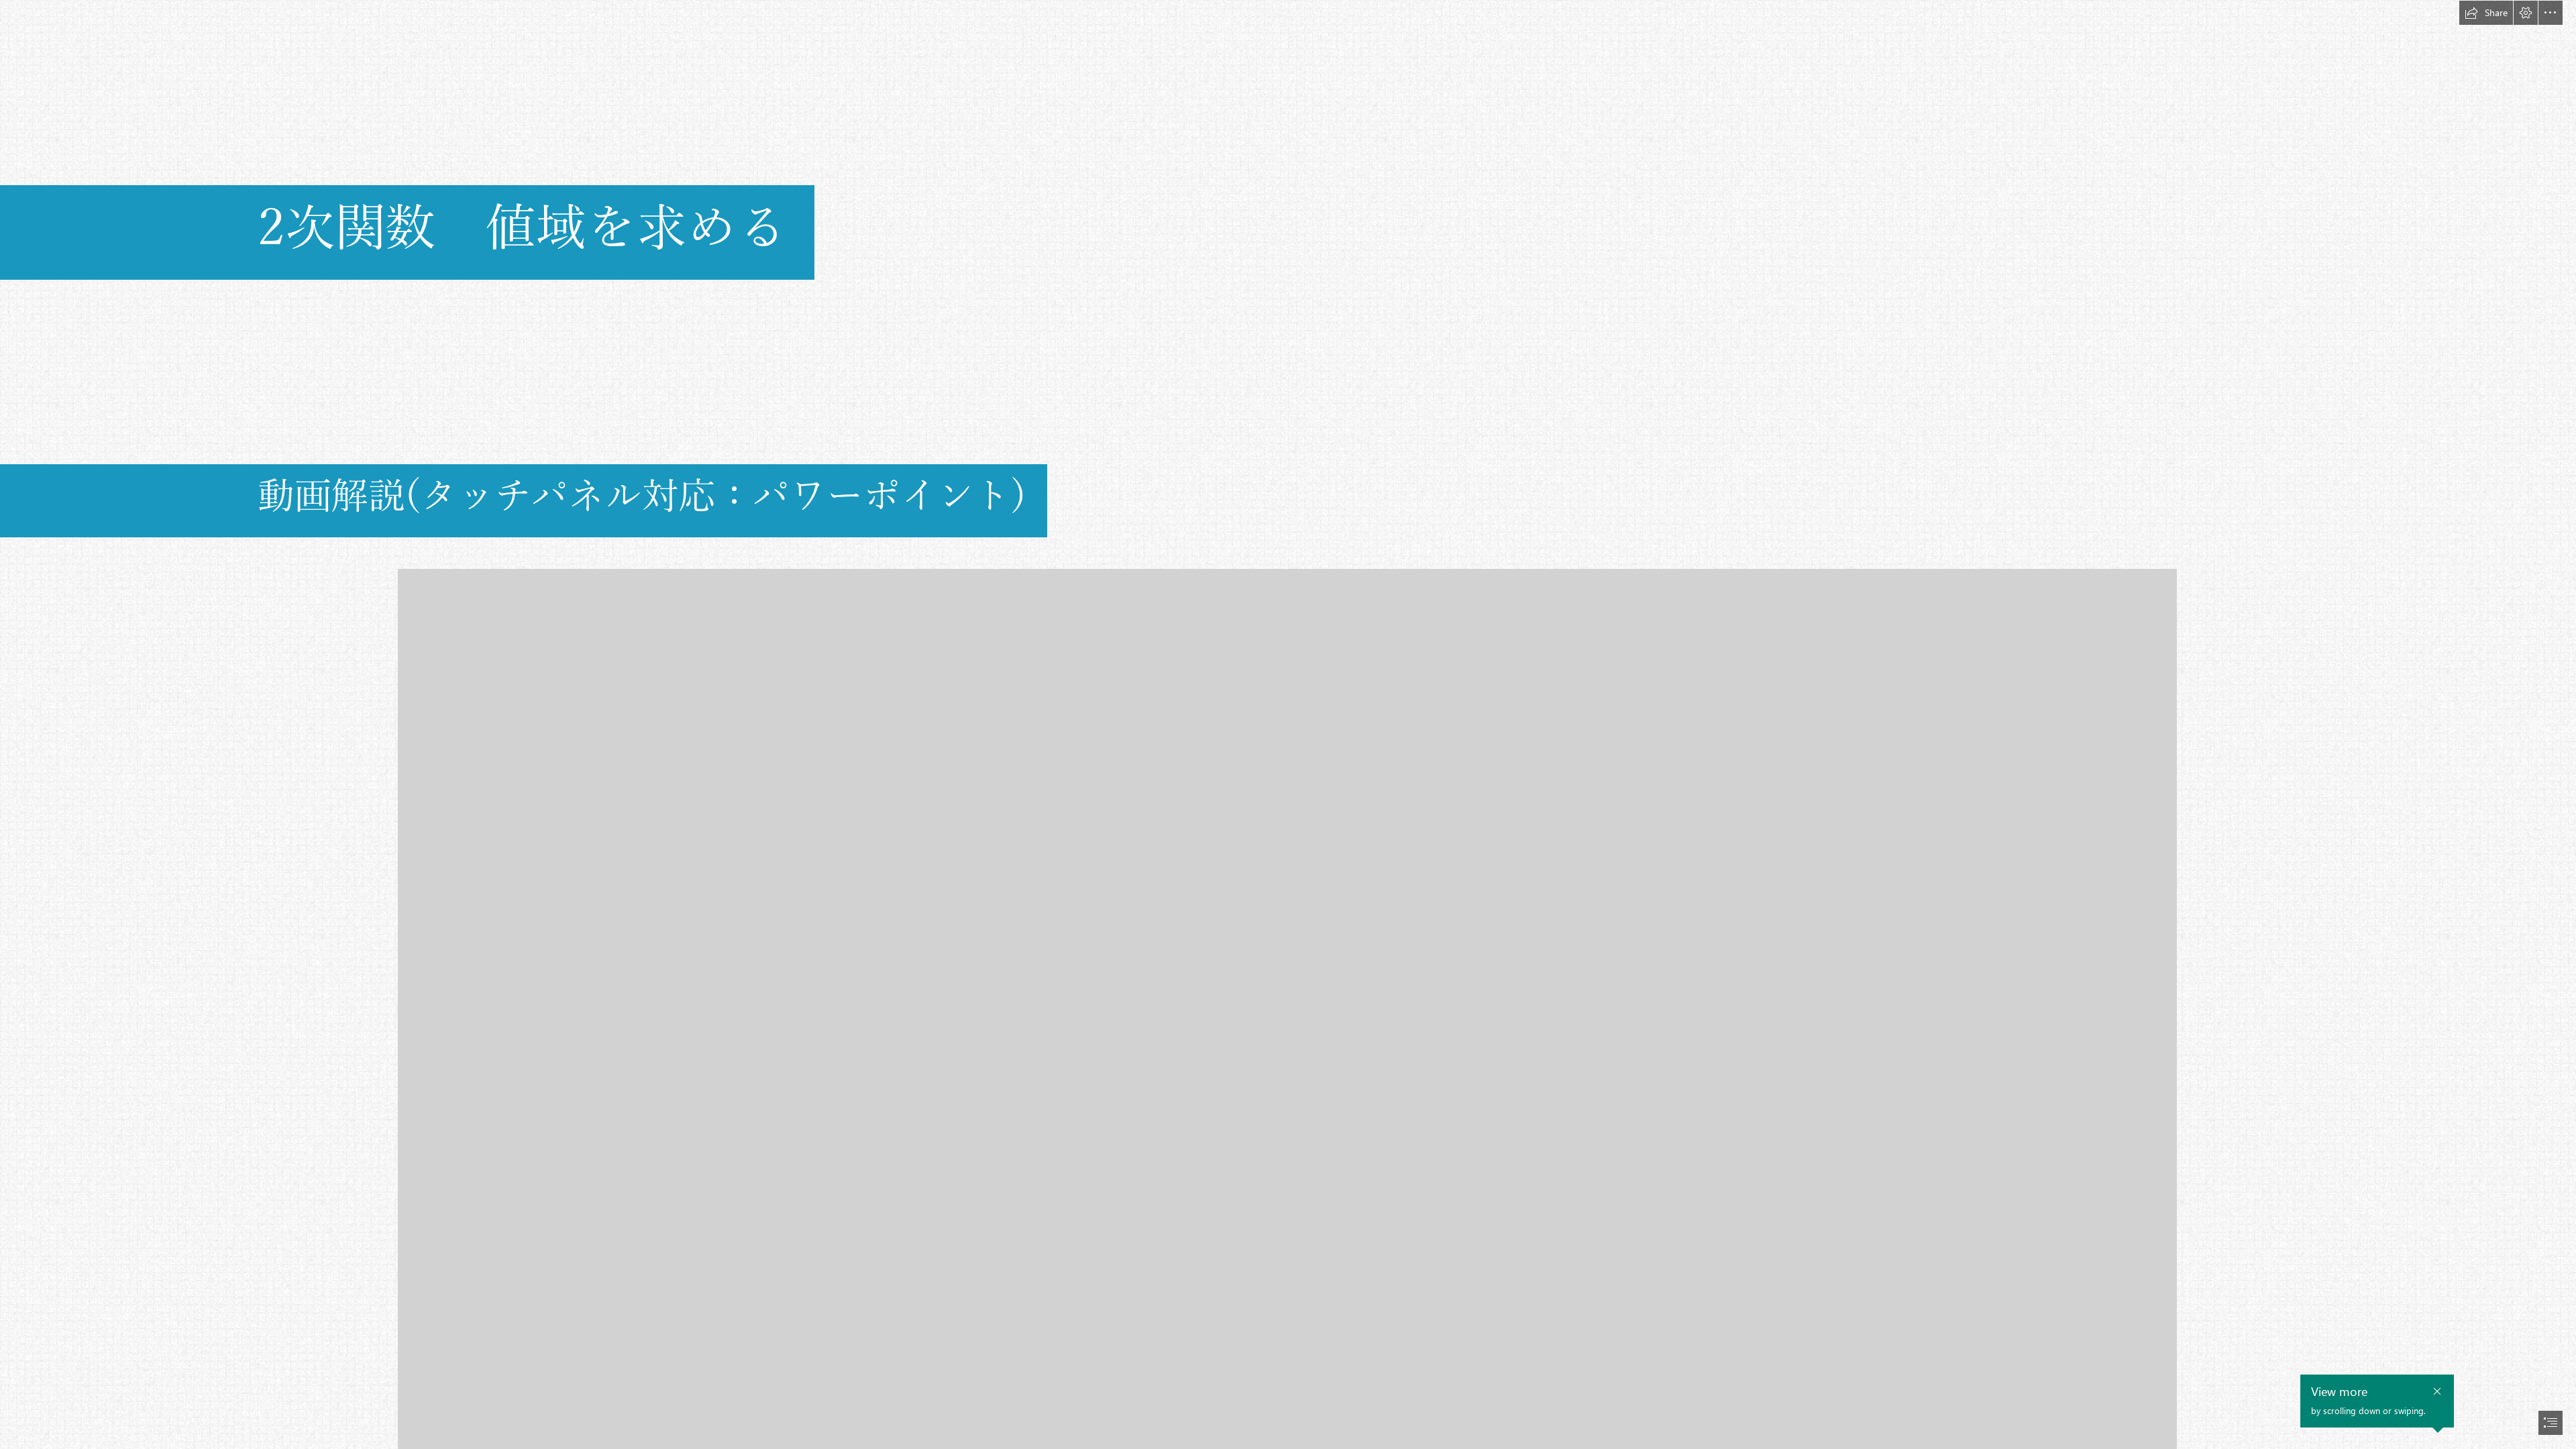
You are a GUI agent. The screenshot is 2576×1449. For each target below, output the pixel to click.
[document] (1288, 724)
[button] (2486, 13)
